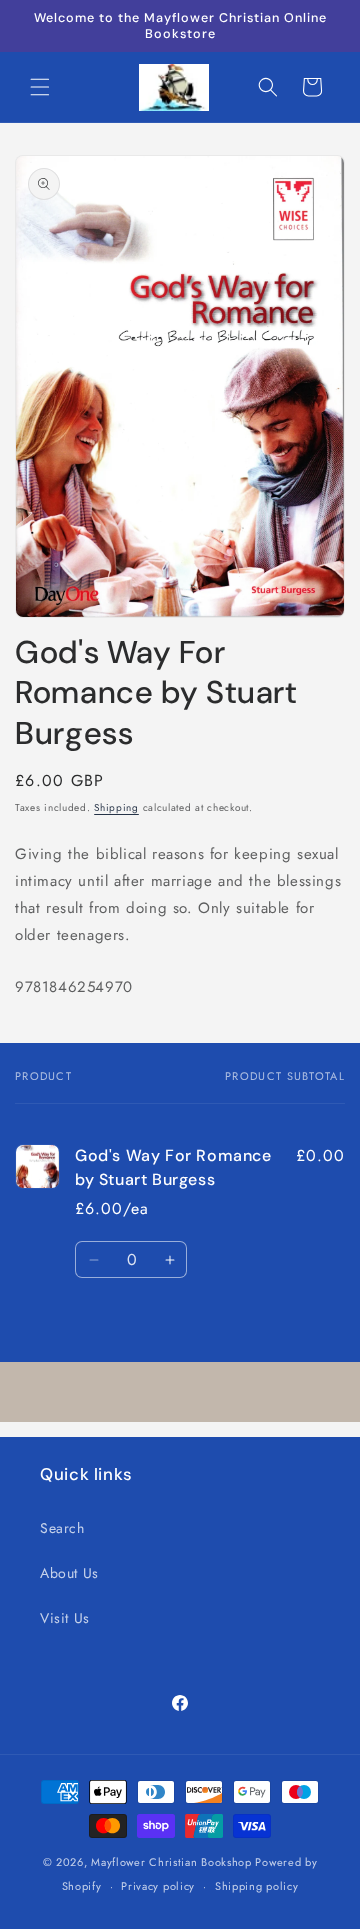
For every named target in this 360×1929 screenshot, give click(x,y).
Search (62, 1528)
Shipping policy (257, 1886)
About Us (69, 1573)
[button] (40, 87)
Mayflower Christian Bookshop (171, 1862)
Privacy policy (158, 1886)
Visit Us (65, 1618)
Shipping (116, 807)
